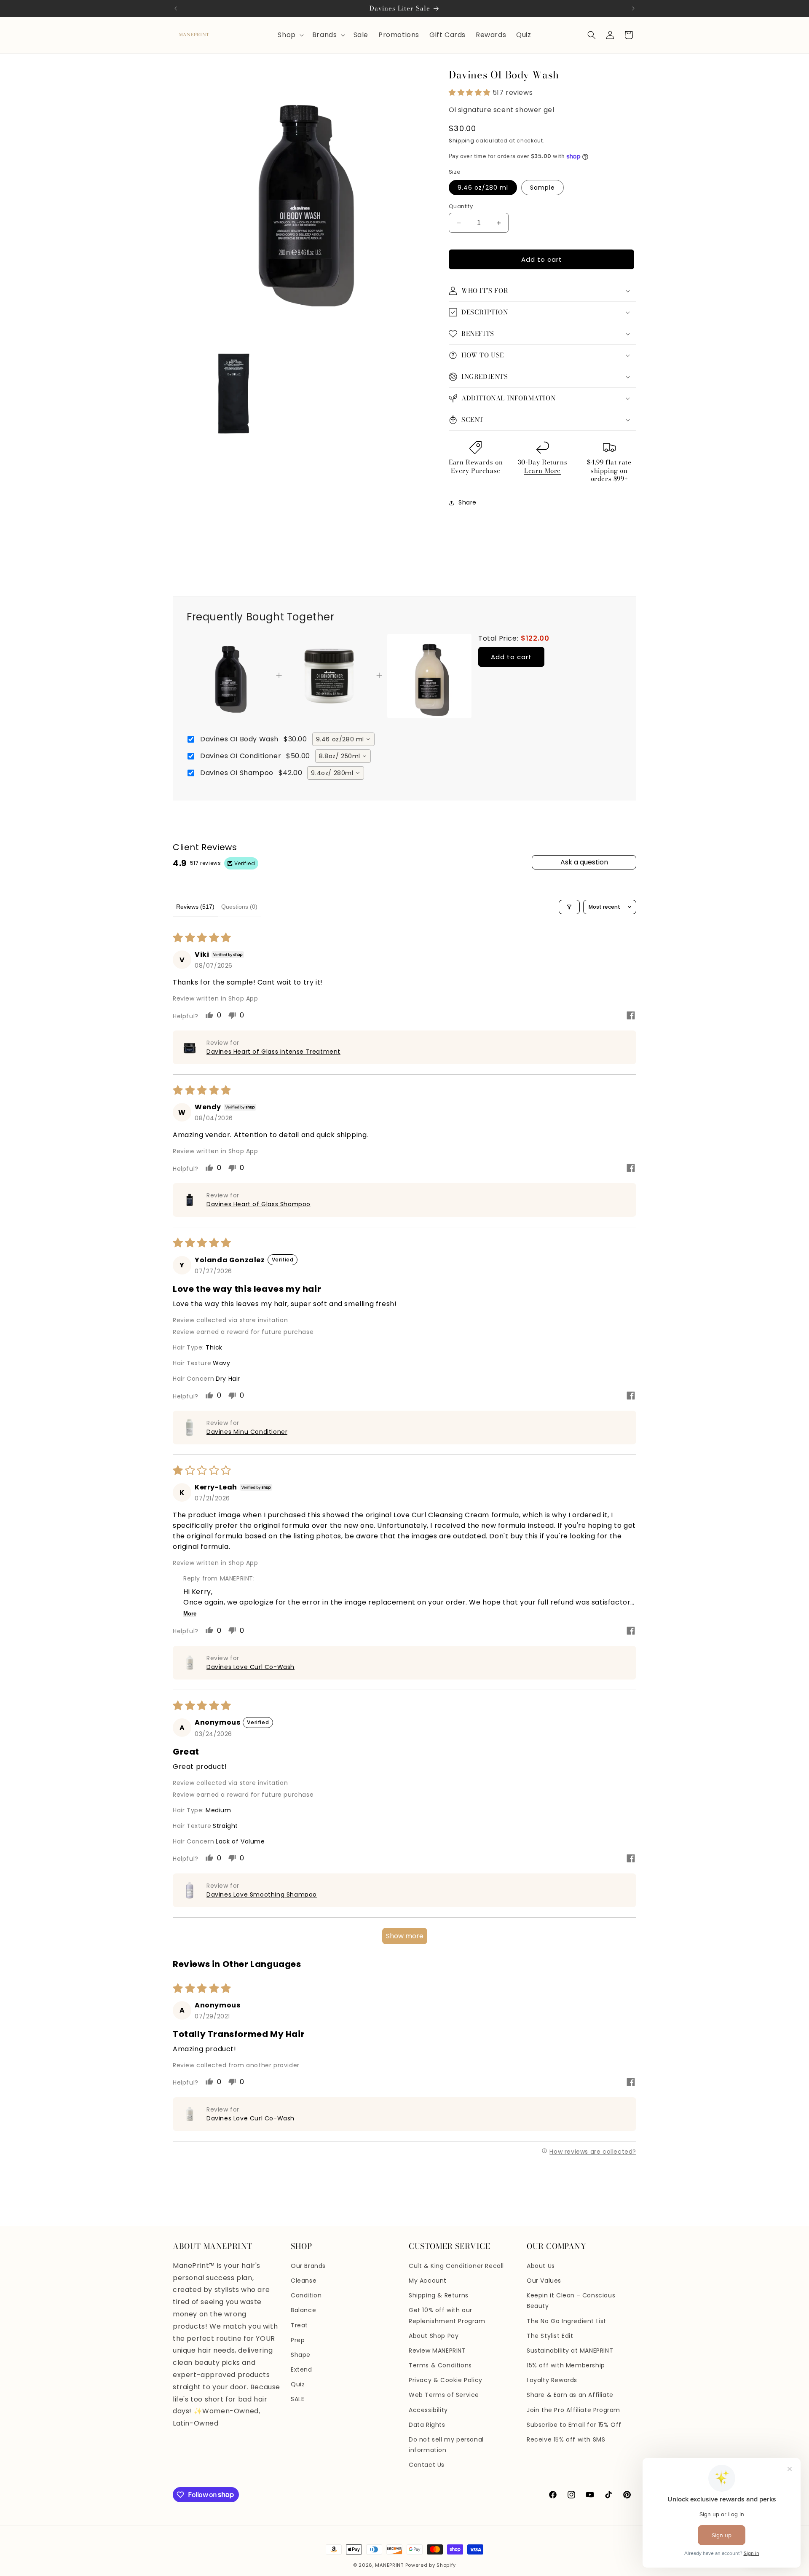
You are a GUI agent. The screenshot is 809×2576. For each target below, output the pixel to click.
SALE (297, 2399)
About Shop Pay (434, 2336)
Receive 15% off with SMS (566, 2439)
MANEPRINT (389, 2565)
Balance (303, 2310)
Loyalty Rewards (552, 2380)
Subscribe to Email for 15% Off (574, 2425)
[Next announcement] (633, 8)
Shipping (462, 141)
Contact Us (427, 2465)
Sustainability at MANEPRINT (570, 2351)
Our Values (544, 2281)
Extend (301, 2369)
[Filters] (569, 907)
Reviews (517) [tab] (195, 907)
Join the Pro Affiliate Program (573, 2410)
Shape (301, 2355)
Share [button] (467, 502)
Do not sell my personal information (446, 2445)
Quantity (461, 206)
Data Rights (427, 2425)
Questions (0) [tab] (239, 907)
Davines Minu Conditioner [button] (247, 1432)
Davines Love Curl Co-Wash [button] (250, 1667)
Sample (542, 188)
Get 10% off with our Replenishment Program (447, 2315)
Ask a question (584, 862)
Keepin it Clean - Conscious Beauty (571, 2301)
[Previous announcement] (176, 8)
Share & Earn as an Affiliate (570, 2395)
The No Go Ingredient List (567, 2321)
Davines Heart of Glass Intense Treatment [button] (273, 1052)
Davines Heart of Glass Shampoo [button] (259, 1204)
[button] (290, 35)
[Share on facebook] (631, 1017)
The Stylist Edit (550, 2336)
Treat (299, 2325)
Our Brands (308, 2266)
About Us (541, 2266)
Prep (298, 2340)
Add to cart (511, 657)
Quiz (298, 2384)
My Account (428, 2281)
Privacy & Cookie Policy (446, 2380)
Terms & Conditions (440, 2365)
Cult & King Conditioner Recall (456, 2266)
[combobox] (343, 739)
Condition (306, 2295)
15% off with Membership (566, 2365)
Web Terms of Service (444, 2395)
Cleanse (304, 2281)
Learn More (542, 471)
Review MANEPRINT (437, 2351)
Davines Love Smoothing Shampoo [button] (262, 1894)
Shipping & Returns (439, 2295)
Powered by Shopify (431, 2565)
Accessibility (428, 2410)
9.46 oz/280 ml (483, 188)
